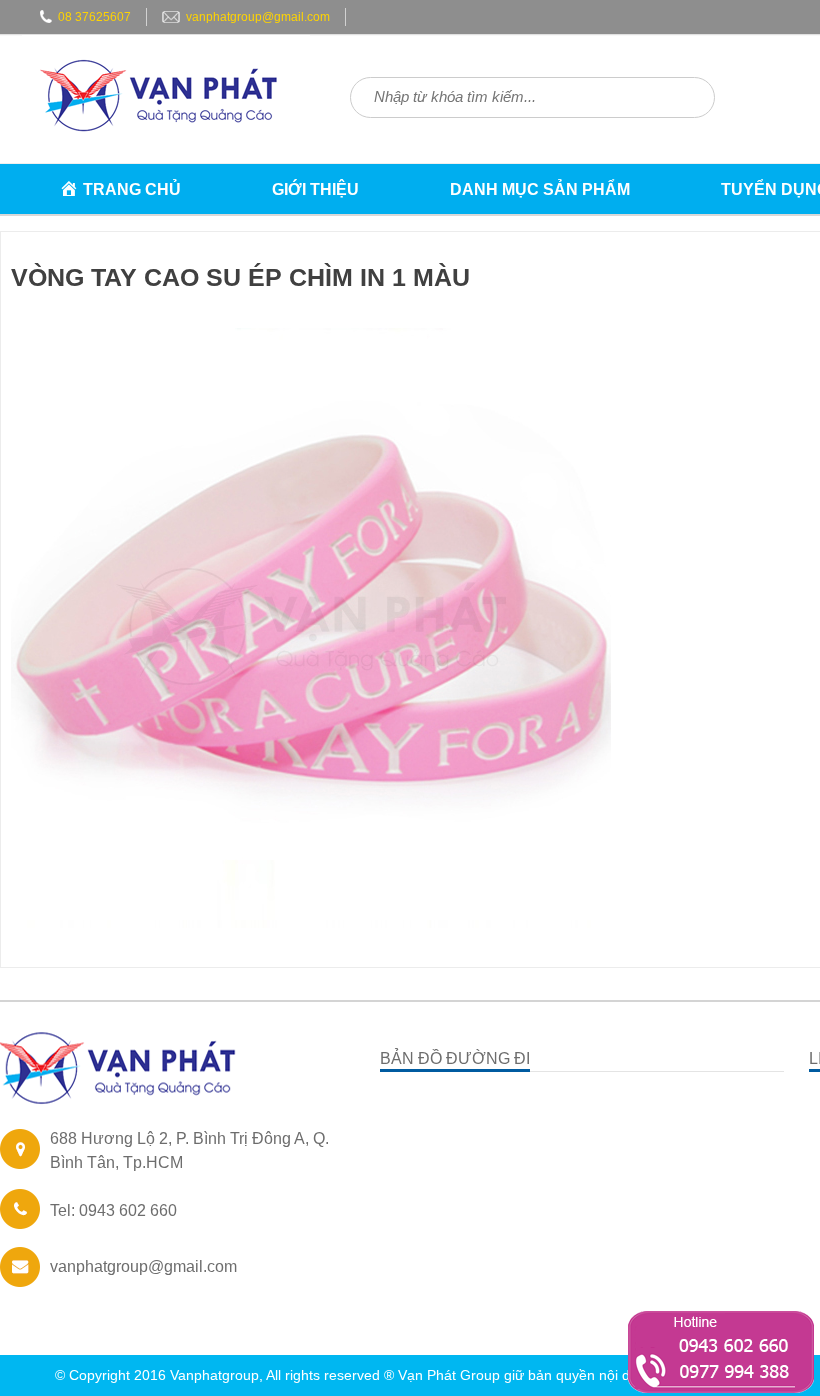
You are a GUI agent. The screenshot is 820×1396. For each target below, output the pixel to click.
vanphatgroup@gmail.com (258, 17)
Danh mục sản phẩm (540, 189)
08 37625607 (94, 17)
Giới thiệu (315, 189)
